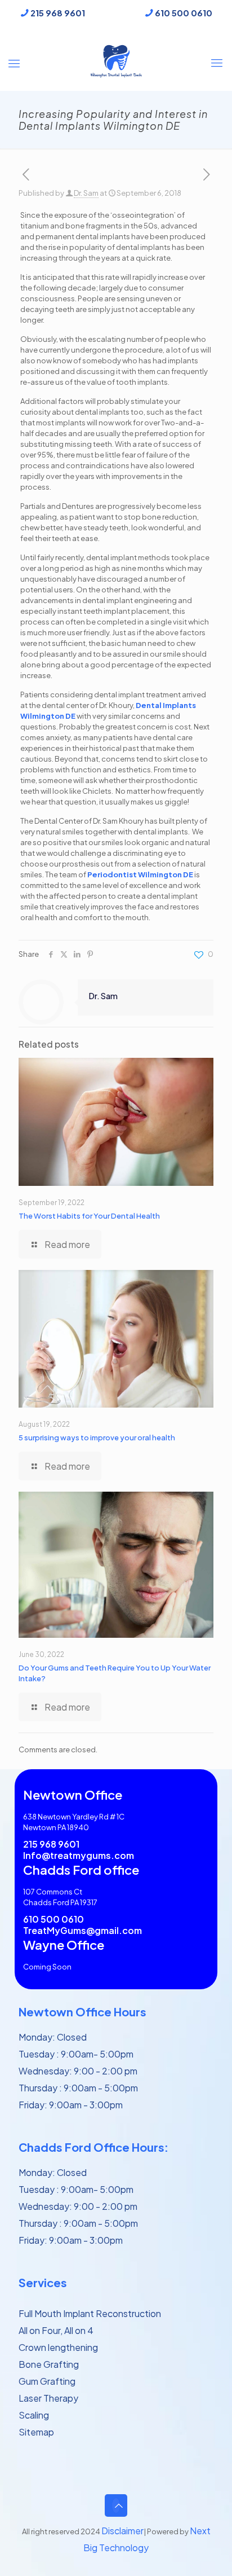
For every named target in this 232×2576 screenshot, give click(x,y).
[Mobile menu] (217, 61)
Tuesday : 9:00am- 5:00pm (76, 2054)
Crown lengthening (58, 2347)
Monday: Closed (53, 2037)
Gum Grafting (47, 2381)
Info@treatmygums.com (79, 1856)
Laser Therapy (48, 2398)
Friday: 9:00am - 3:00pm (71, 2105)
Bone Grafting (49, 2364)
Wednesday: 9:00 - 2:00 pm (78, 2071)
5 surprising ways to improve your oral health (97, 1438)
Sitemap (36, 2432)
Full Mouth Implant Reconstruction (90, 2313)
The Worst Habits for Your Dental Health (89, 1216)
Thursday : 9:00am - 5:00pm (78, 2088)
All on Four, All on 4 (56, 2330)
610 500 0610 (184, 13)
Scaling (34, 2415)
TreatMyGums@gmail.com (82, 1931)
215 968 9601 (58, 13)
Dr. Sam (86, 193)
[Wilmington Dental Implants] (116, 60)
